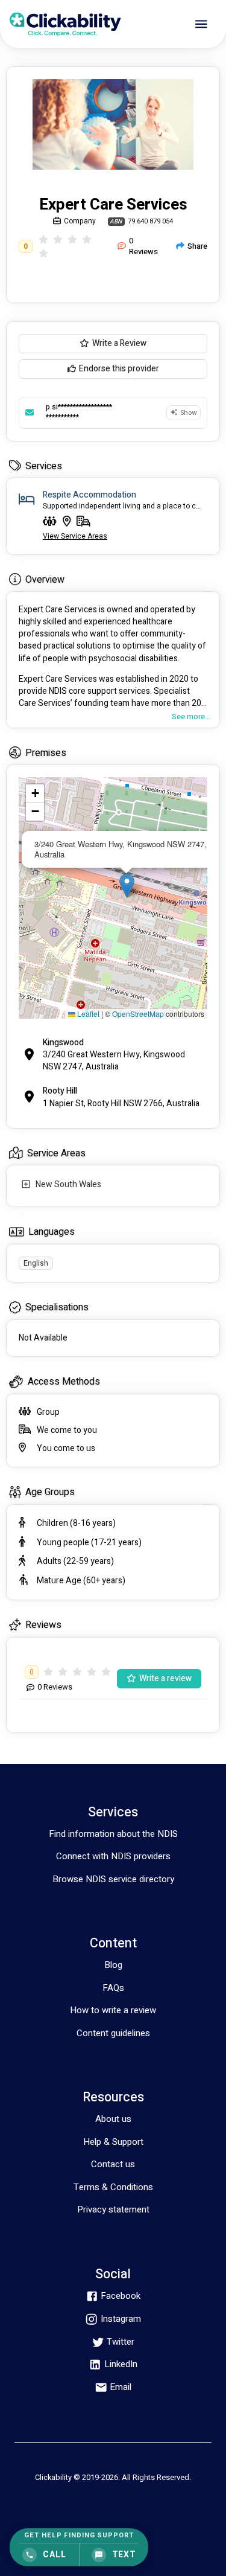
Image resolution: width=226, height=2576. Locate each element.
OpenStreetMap (138, 1014)
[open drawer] (201, 24)
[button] (127, 886)
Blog (113, 1965)
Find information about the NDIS (113, 1834)
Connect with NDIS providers (113, 1856)
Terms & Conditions (113, 2187)
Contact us (113, 2164)
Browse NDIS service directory (113, 1879)
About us (113, 2119)
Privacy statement (113, 2209)
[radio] (43, 239)
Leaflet (87, 1014)
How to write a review (113, 2010)
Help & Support (113, 2142)
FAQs (113, 1988)
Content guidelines (113, 2033)
